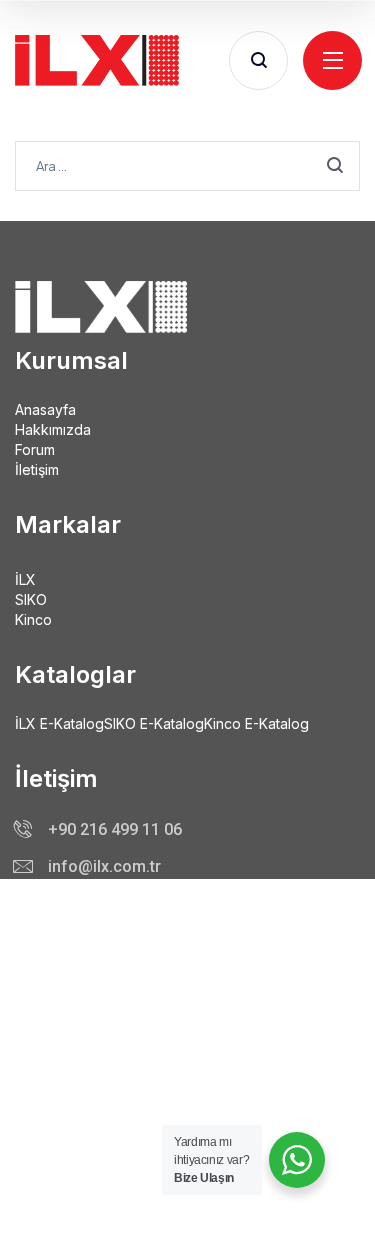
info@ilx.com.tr (104, 866)
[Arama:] (187, 164)
